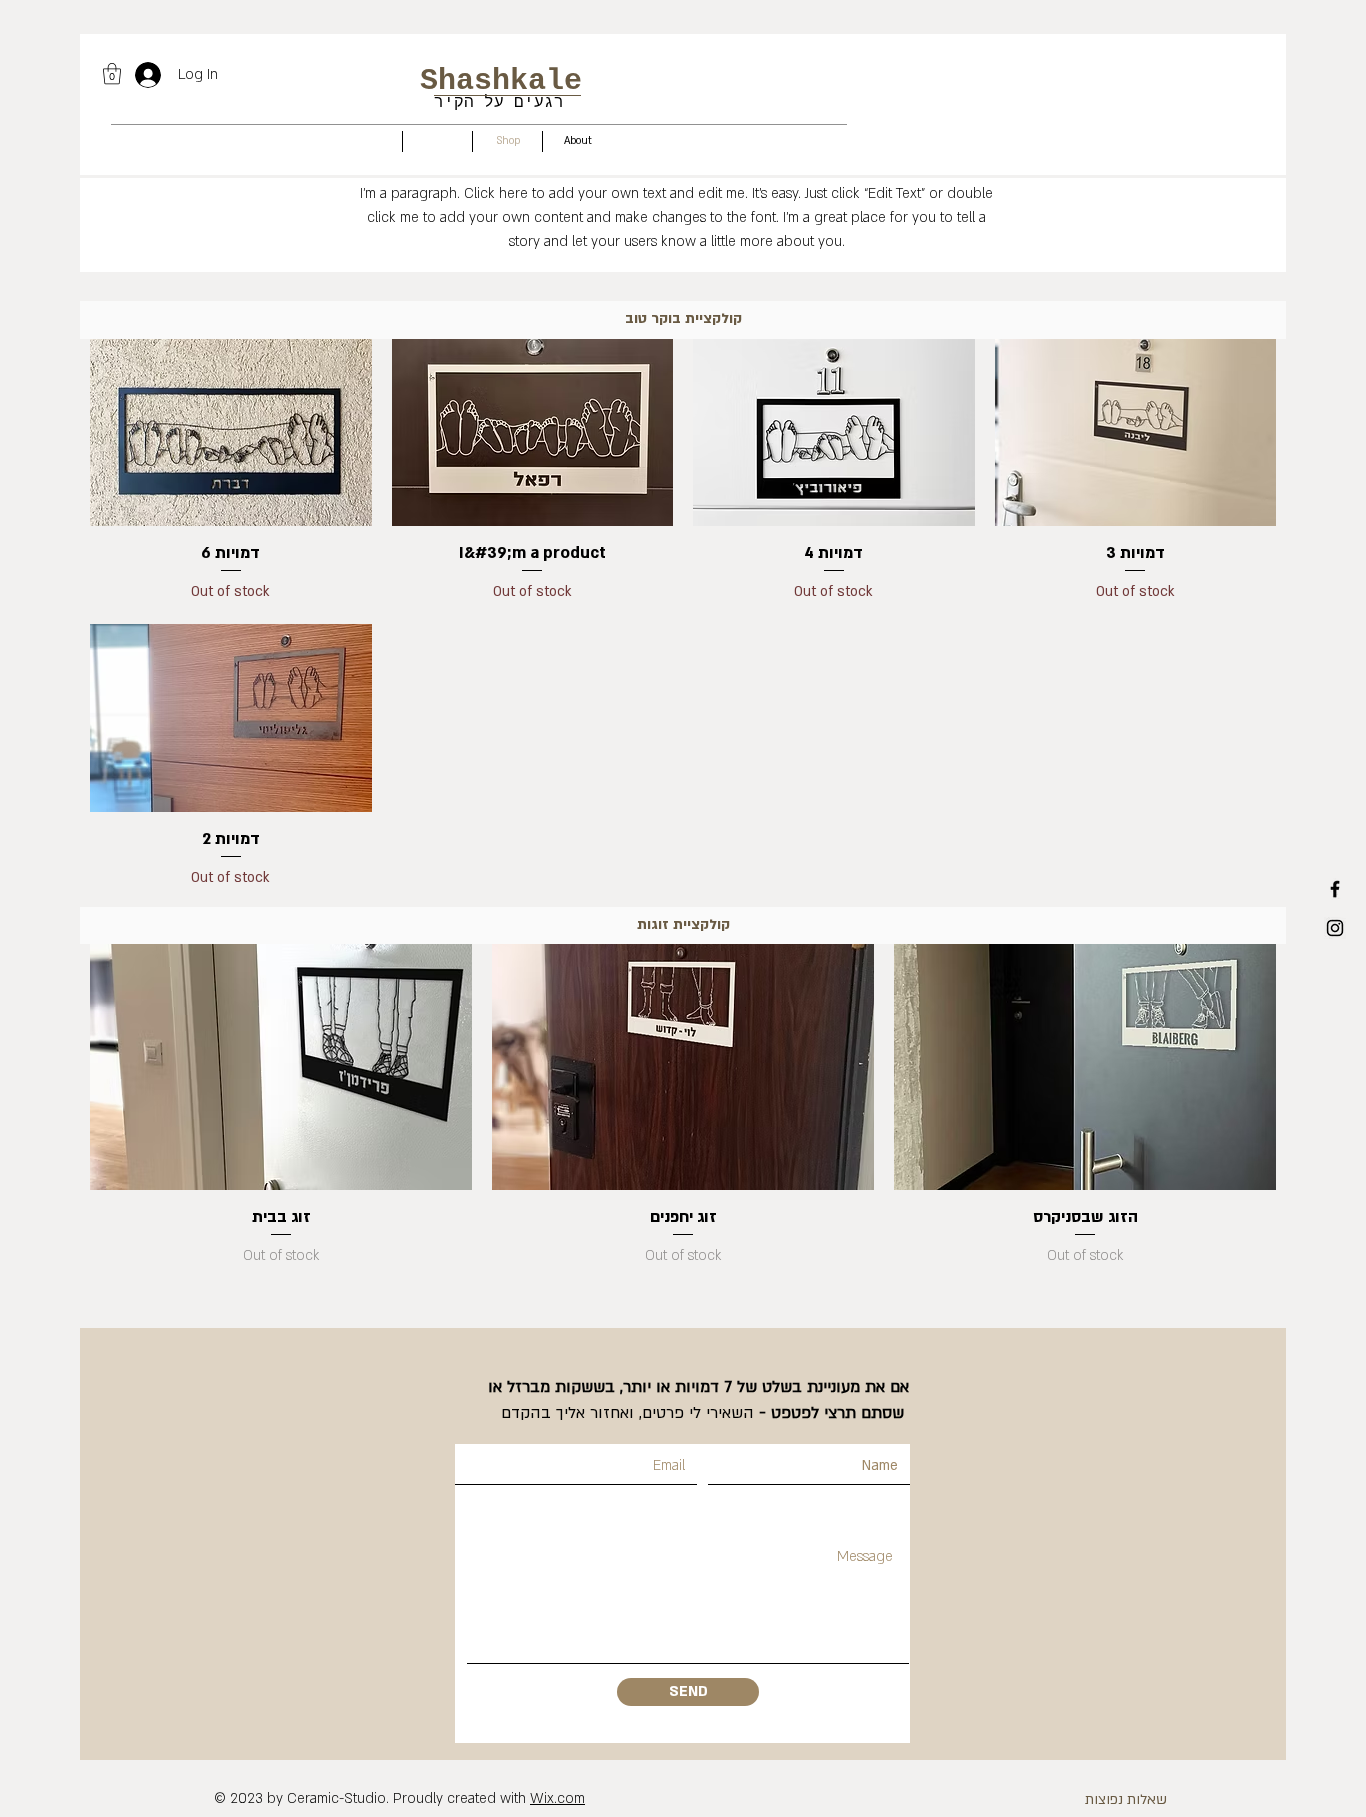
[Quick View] (231, 433)
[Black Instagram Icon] (1335, 928)
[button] (112, 73)
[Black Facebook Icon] (1335, 889)
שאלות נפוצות (1126, 1799)
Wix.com (557, 1798)
